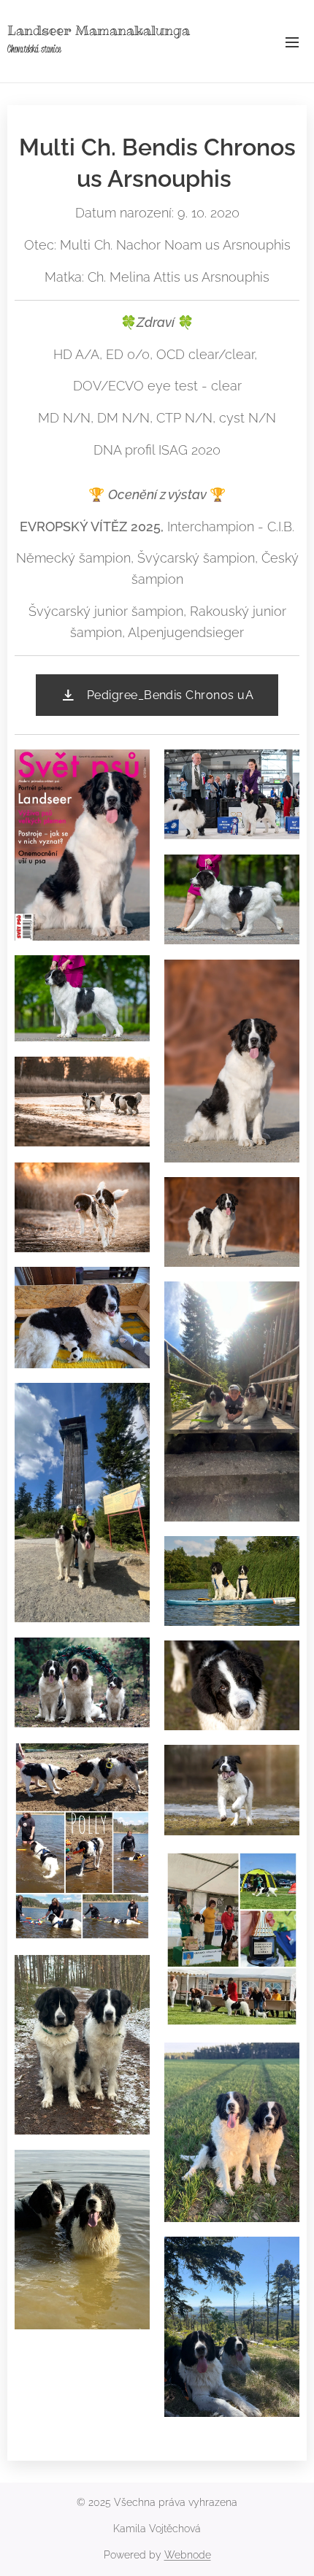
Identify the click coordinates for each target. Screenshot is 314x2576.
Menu (292, 42)
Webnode (188, 2555)
